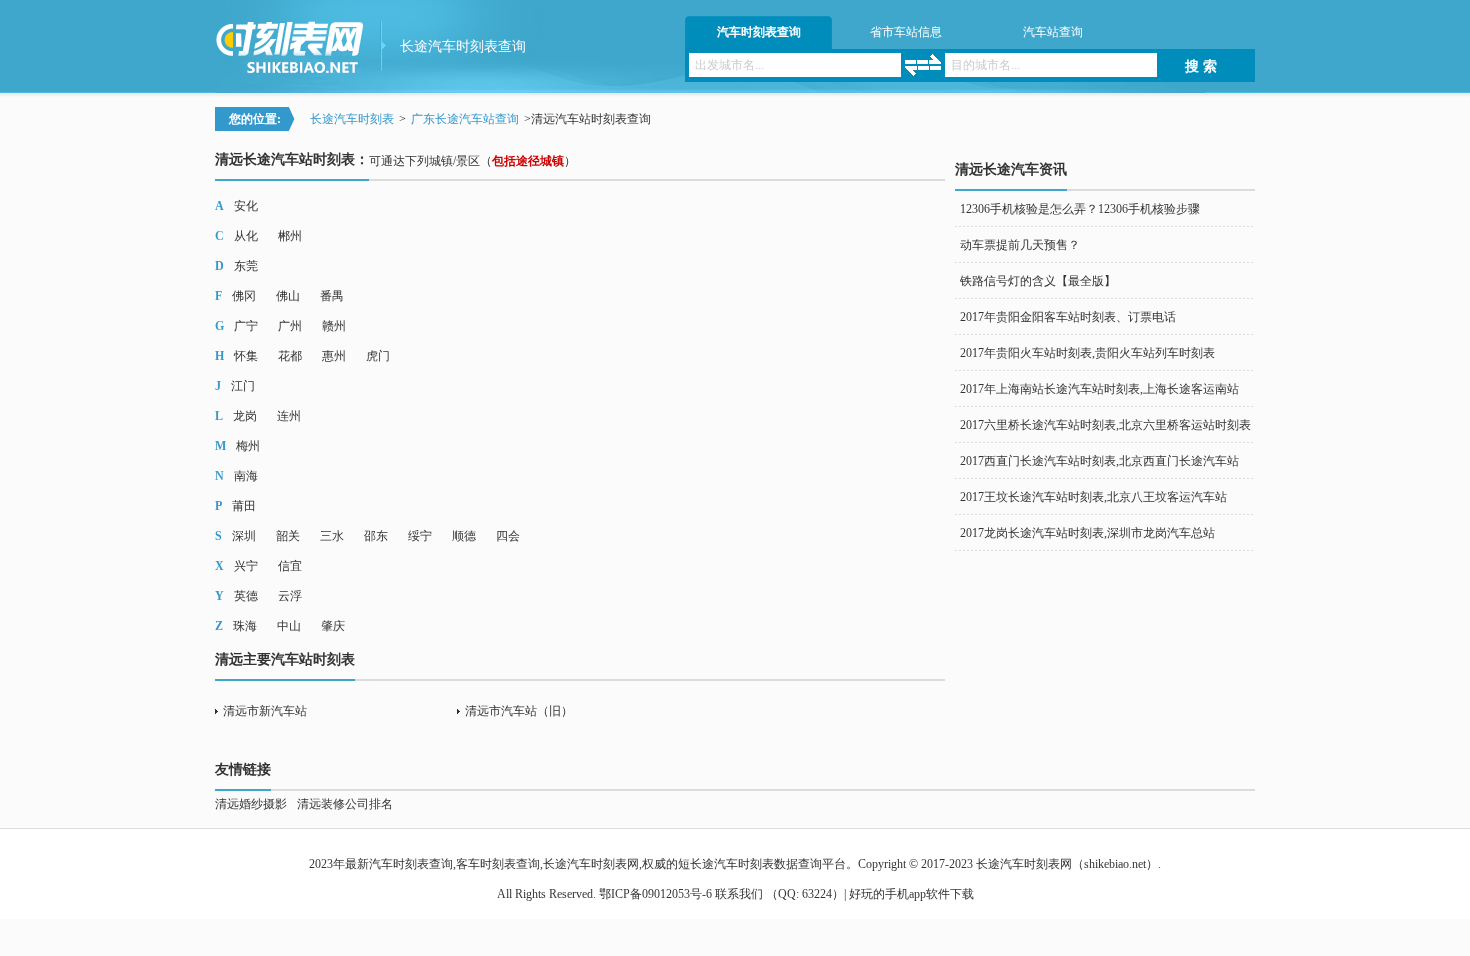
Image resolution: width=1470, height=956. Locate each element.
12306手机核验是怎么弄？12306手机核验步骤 (1080, 209)
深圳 (244, 536)
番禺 (332, 296)
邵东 (376, 536)
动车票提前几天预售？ (1020, 245)
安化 (246, 206)
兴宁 (246, 566)
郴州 (290, 236)
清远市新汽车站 (265, 711)
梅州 (248, 446)
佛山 (288, 296)
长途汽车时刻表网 (1024, 864)
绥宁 (420, 536)
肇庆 (333, 626)
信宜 (290, 566)
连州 (289, 416)
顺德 (464, 536)
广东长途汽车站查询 (465, 119)
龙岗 (245, 416)
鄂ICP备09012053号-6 (655, 894)
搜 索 (1201, 66)
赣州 (334, 326)
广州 (290, 326)
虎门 (378, 356)
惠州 (334, 356)
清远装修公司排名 (345, 804)
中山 (289, 626)
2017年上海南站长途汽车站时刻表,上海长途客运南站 (1099, 389)
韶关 (288, 536)
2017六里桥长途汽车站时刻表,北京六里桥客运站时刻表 (1105, 425)
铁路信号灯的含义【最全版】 (1038, 281)
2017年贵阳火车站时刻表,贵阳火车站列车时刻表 (1087, 353)
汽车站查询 (1053, 32)
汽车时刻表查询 (759, 32)
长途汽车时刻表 (352, 119)
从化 (246, 236)
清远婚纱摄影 (251, 804)
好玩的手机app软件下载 (911, 894)
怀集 (246, 356)
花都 (290, 356)
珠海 (245, 626)
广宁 (246, 326)
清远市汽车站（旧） (519, 711)
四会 (508, 536)
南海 (246, 476)
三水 (332, 536)
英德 (246, 596)
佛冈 (244, 296)
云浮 (290, 596)
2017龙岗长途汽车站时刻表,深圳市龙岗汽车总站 (1087, 533)
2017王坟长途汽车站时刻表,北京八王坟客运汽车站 (1093, 497)
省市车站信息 (906, 32)
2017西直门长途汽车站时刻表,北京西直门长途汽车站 (1099, 461)
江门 (243, 386)
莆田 (244, 506)
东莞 (246, 266)
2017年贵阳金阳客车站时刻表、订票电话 (1068, 317)
